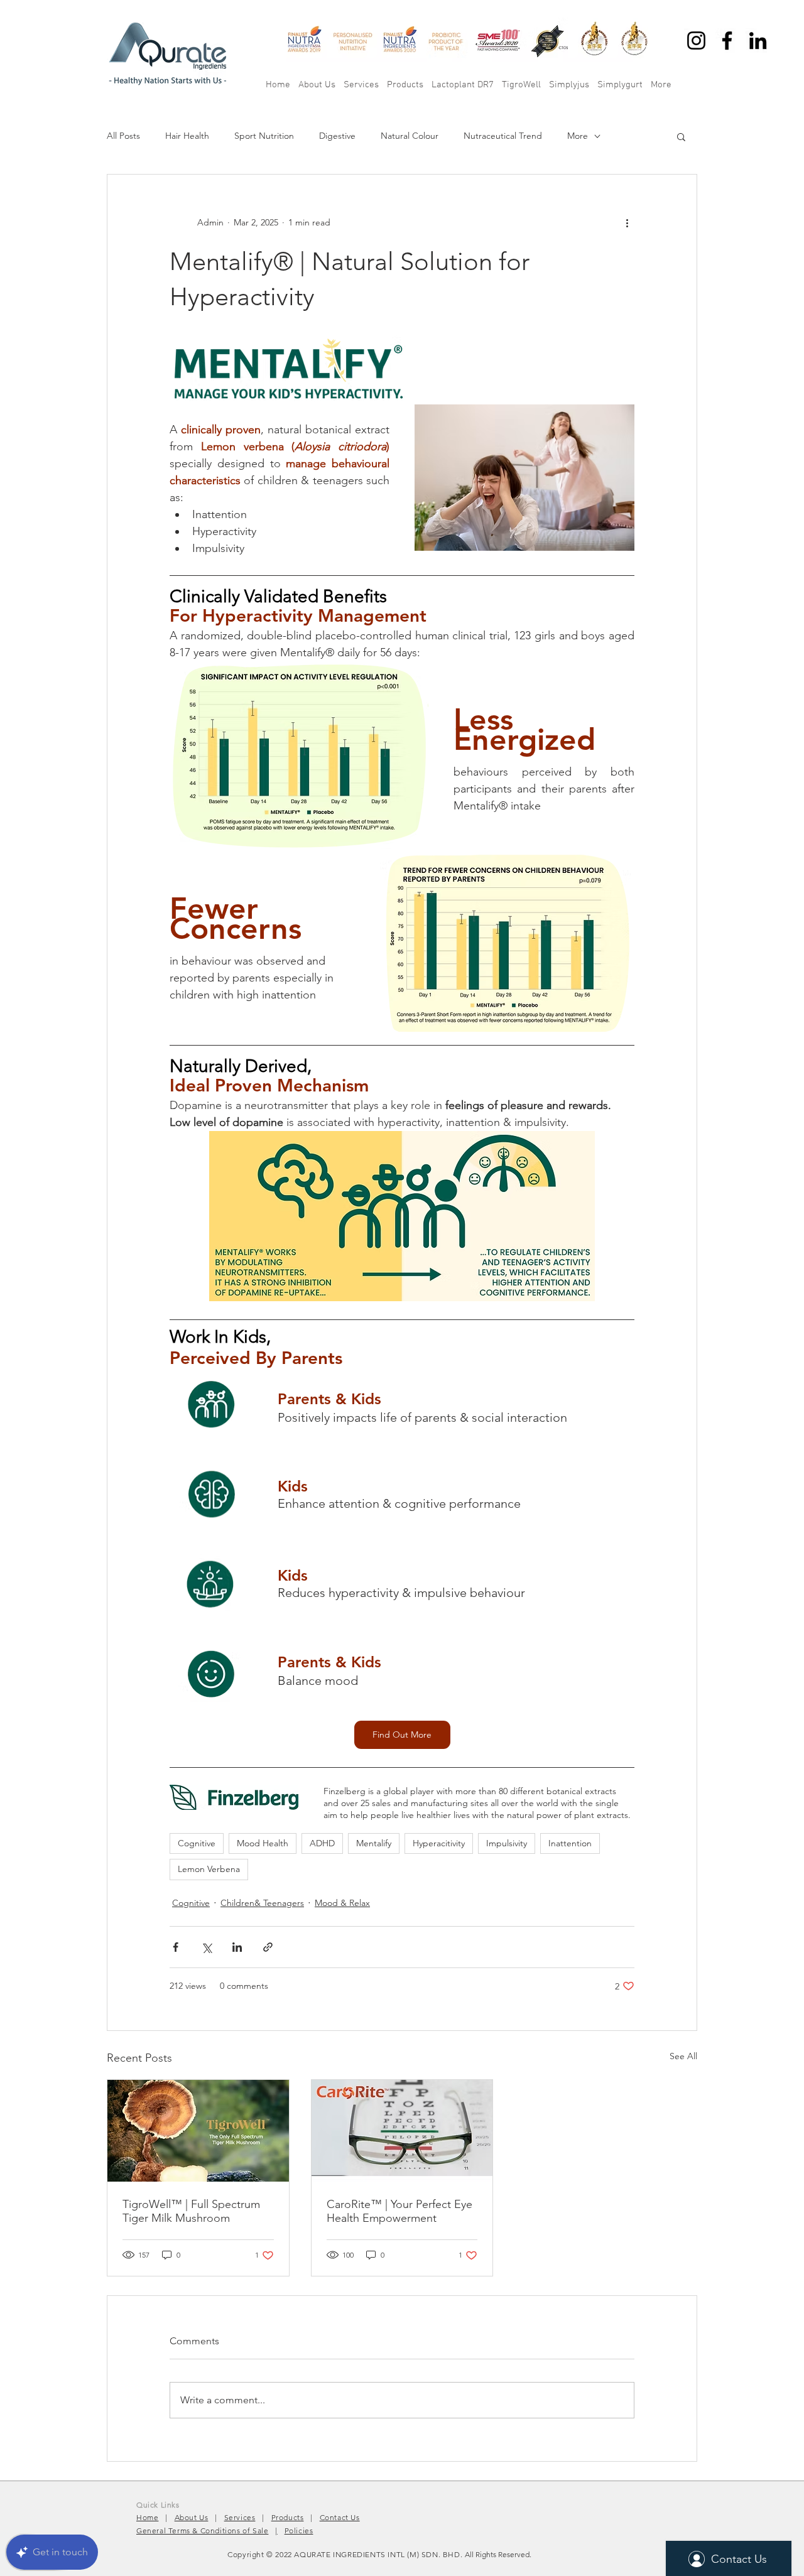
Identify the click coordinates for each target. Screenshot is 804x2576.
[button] (681, 136)
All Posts (123, 136)
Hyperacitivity (439, 1843)
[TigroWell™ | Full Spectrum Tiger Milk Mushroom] (198, 2131)
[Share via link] (268, 1947)
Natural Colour (410, 136)
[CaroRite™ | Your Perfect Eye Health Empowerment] (402, 2131)
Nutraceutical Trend (503, 136)
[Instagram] (696, 41)
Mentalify (374, 1843)
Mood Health (263, 1843)
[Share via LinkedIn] (237, 1947)
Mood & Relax (342, 1903)
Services (240, 2517)
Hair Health (187, 136)
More (578, 136)
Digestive (337, 136)
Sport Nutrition (264, 136)
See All (683, 2056)
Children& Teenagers (262, 1903)
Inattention (570, 1843)
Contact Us (340, 2517)
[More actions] (627, 222)
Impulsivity (507, 1843)
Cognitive (197, 1843)
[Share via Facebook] (176, 1947)
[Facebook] (727, 41)
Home (147, 2517)
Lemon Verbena (209, 1869)
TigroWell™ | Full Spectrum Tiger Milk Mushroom (191, 2211)
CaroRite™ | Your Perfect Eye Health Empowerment (399, 2211)
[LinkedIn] (758, 41)
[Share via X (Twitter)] (206, 1947)
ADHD (322, 1843)
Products (288, 2517)
